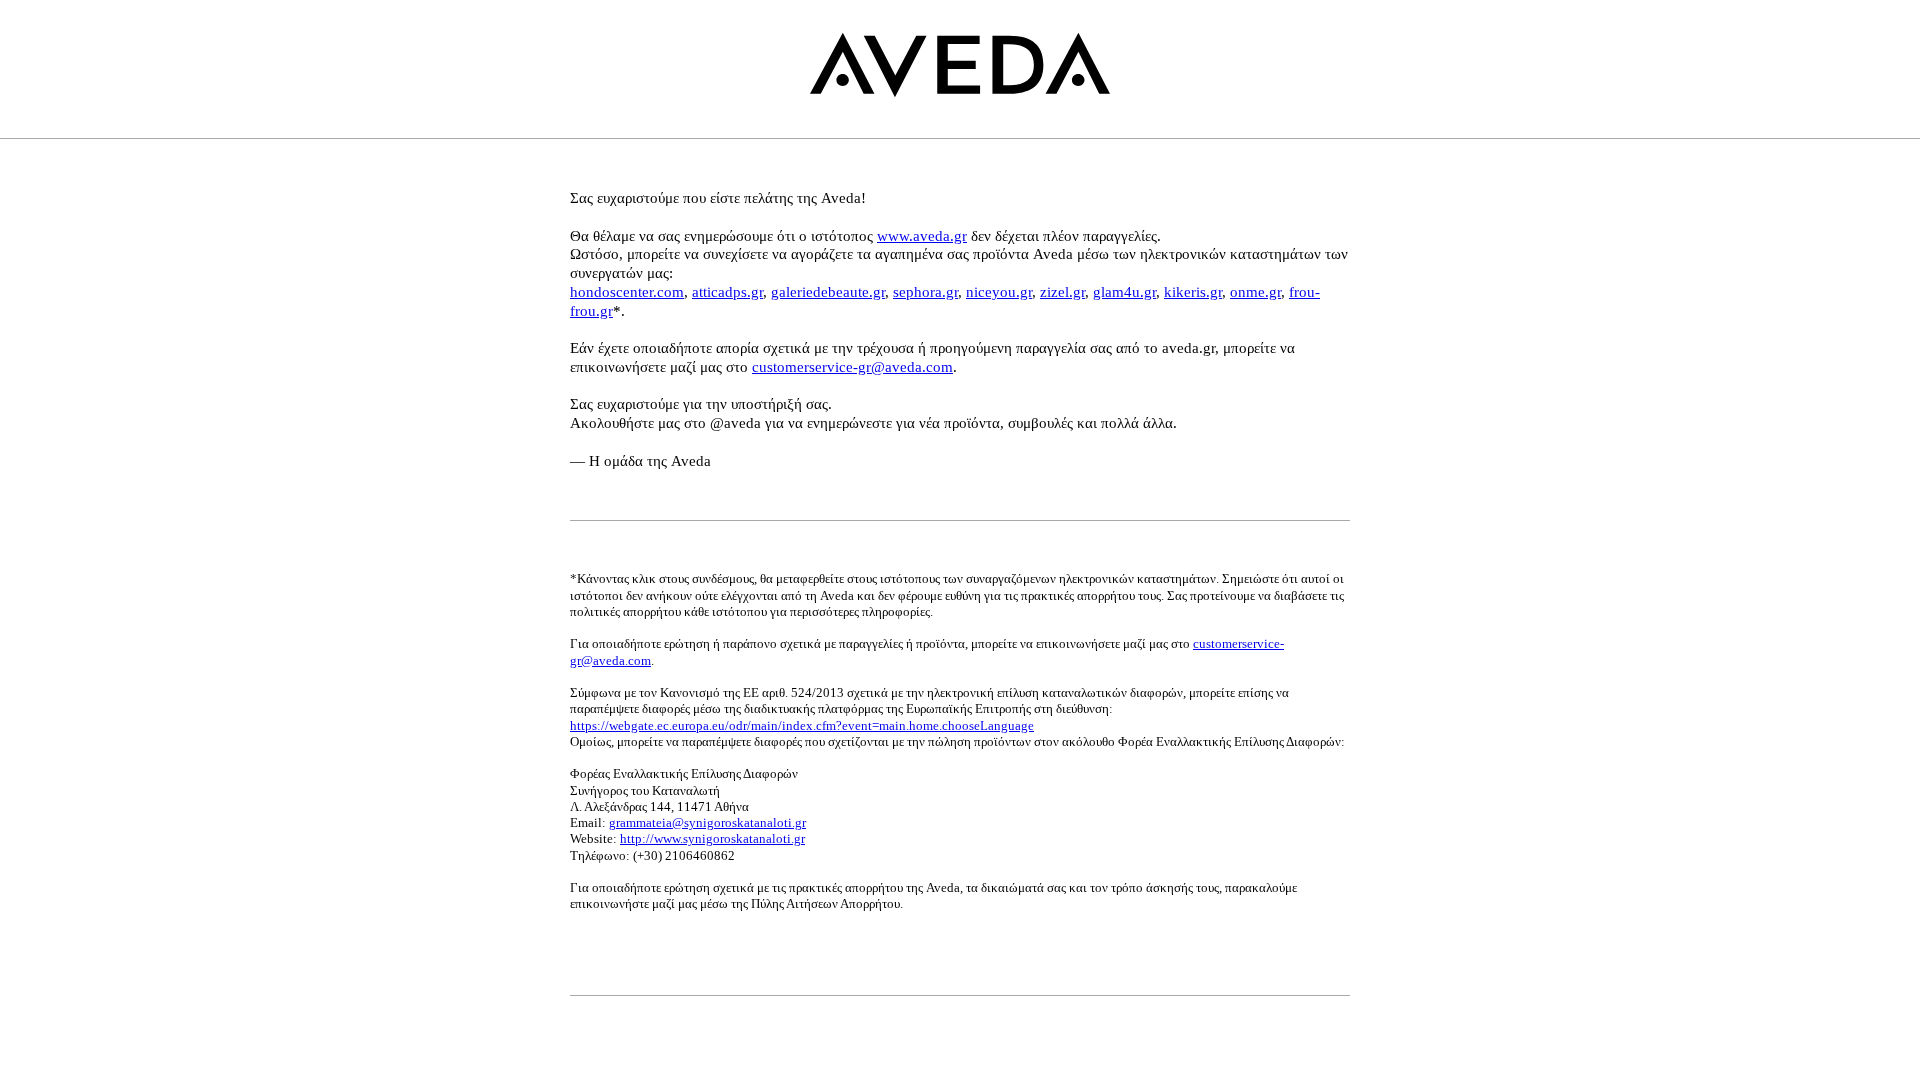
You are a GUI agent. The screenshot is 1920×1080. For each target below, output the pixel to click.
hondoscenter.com (627, 292)
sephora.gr (925, 292)
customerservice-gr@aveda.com (852, 367)
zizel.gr (1062, 292)
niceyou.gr (999, 292)
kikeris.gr (1193, 292)
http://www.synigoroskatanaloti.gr (712, 838)
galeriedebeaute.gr (828, 292)
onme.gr (1255, 292)
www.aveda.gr (922, 236)
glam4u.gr (1124, 292)
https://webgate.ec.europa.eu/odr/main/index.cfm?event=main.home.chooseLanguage (802, 725)
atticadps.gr (727, 292)
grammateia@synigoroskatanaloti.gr (707, 822)
